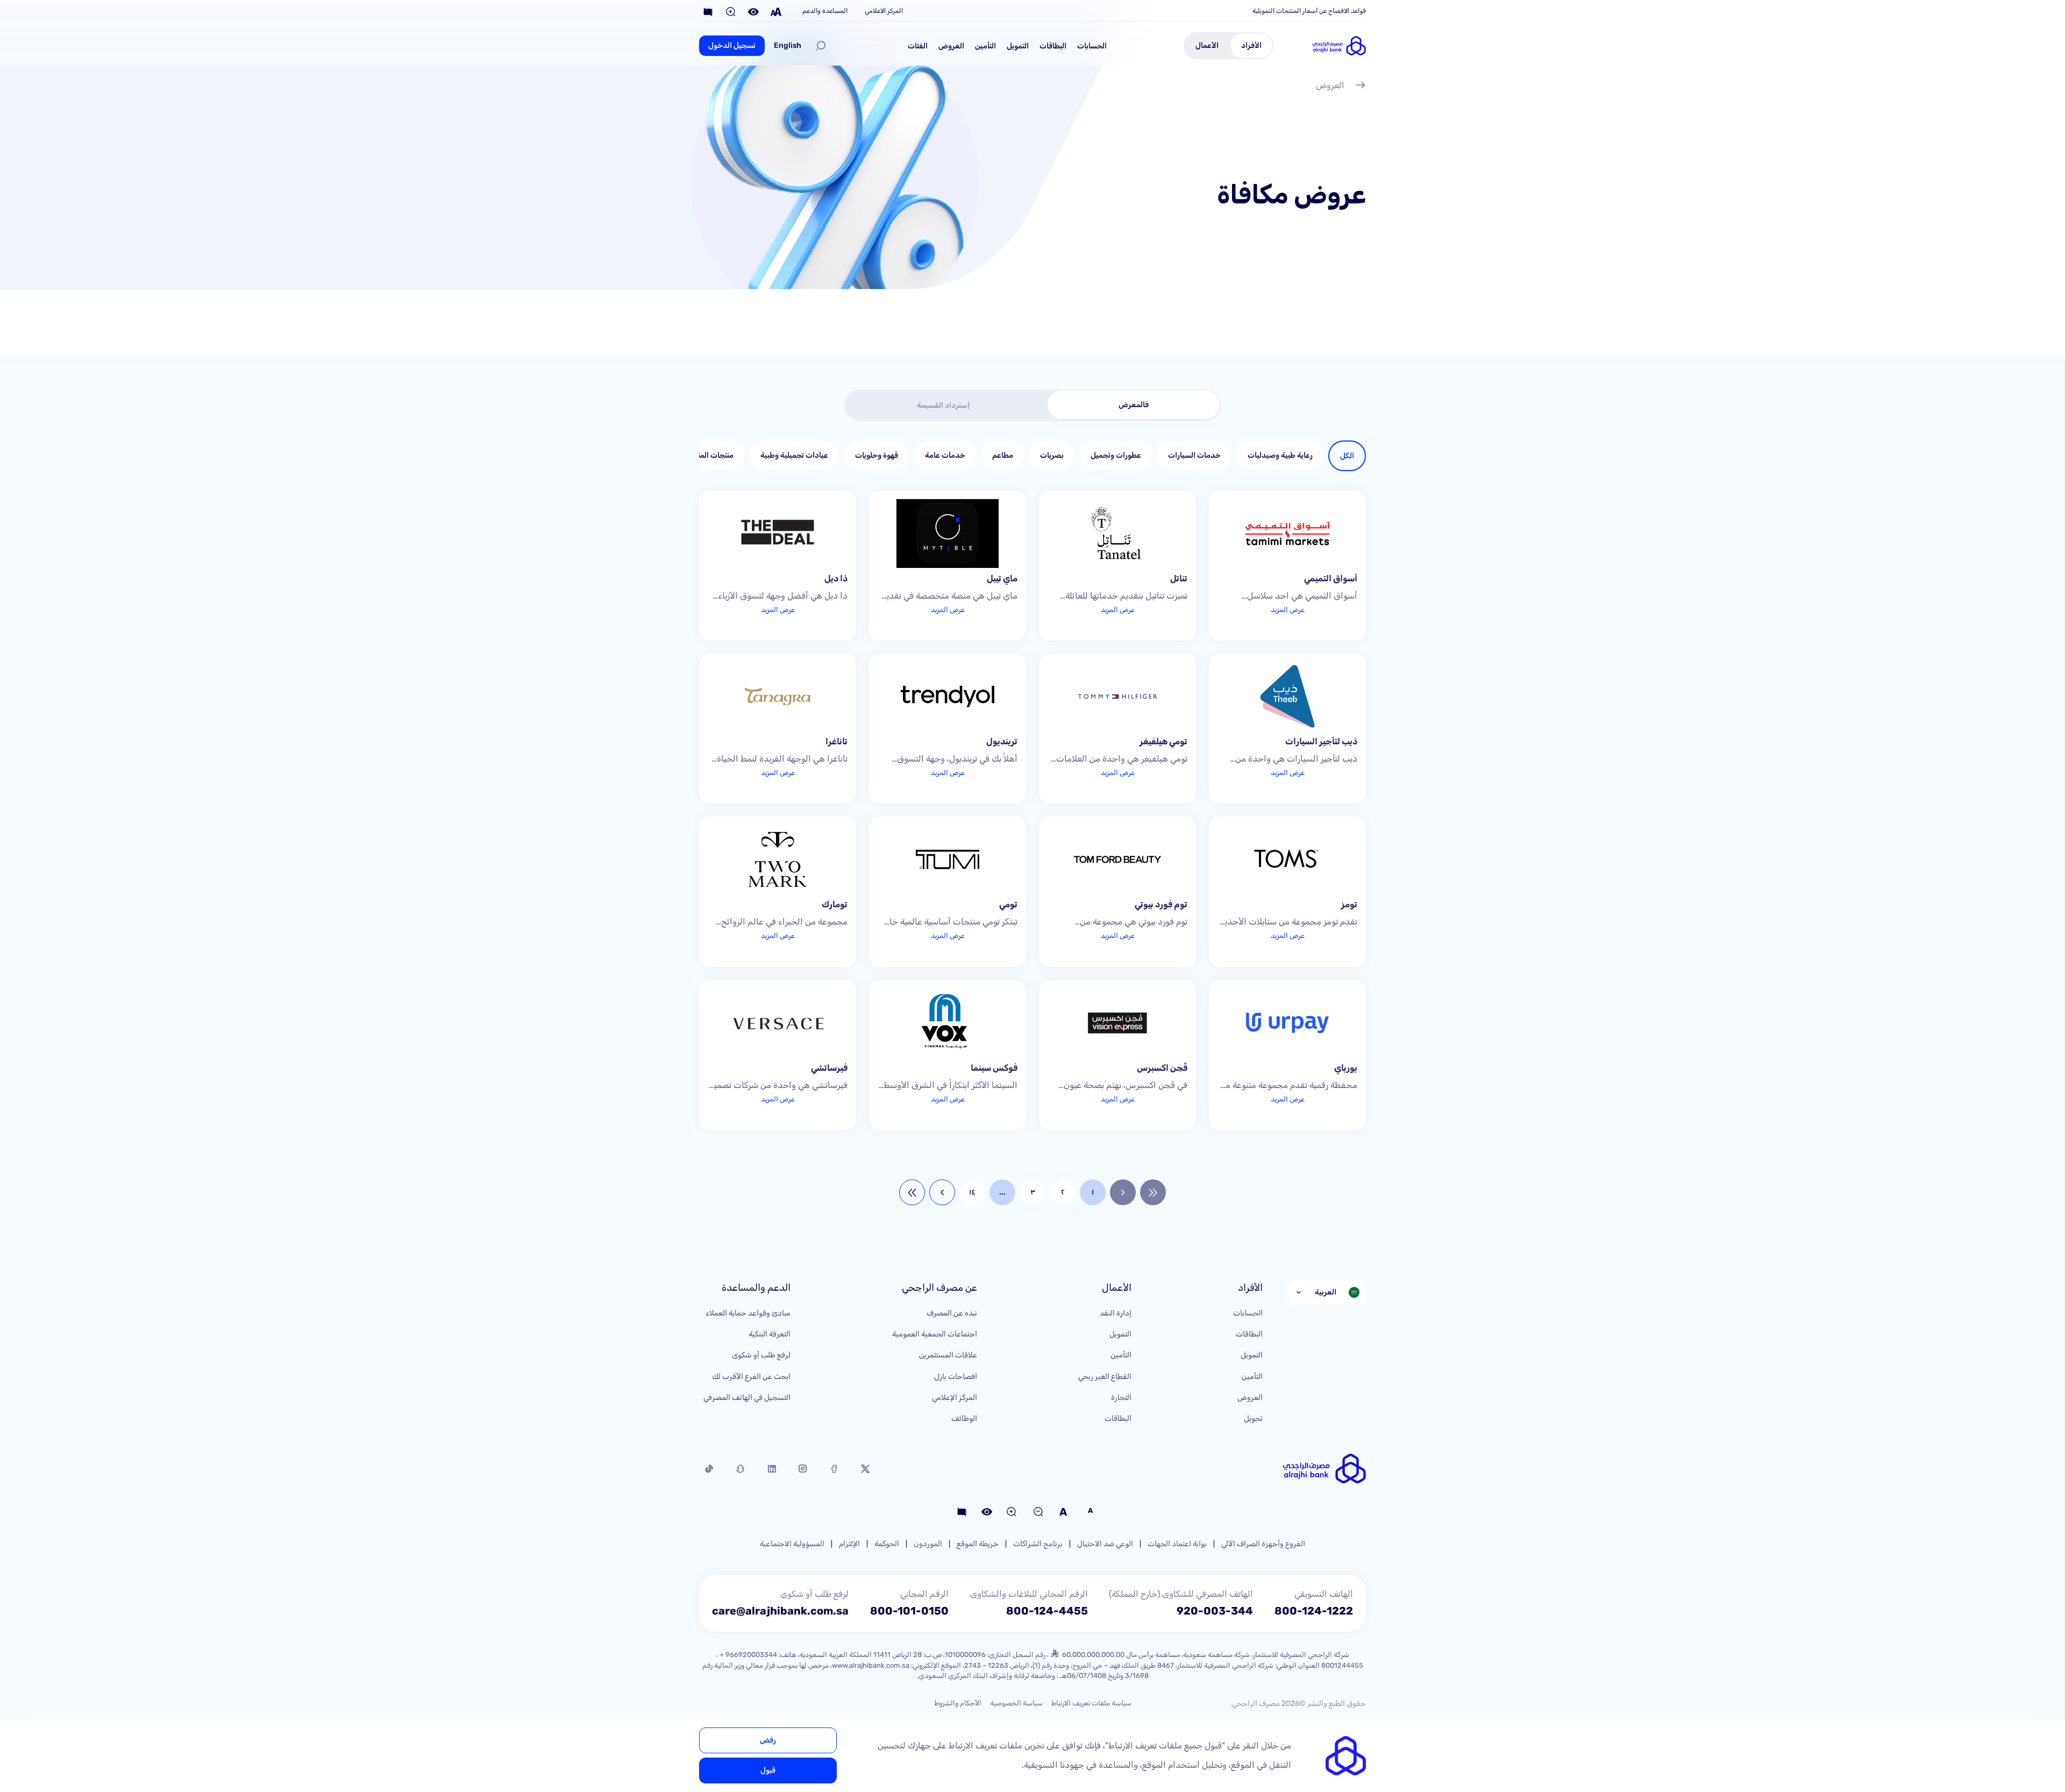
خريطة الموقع (978, 1544)
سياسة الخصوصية (1016, 1703)
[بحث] (821, 46)
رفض (768, 1740)
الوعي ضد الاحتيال (1105, 1544)
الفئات (918, 46)
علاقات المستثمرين (948, 1355)
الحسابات (1092, 46)
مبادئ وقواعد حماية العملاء (748, 1313)
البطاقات (1053, 46)
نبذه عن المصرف (952, 1313)
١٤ (972, 1192)
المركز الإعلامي (955, 1398)
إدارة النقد (1116, 1313)
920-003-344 (1215, 1611)
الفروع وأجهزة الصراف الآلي (1263, 1544)
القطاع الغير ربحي (1105, 1377)
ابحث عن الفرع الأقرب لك (751, 1377)
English (788, 45)
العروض (951, 46)
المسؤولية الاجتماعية (792, 1544)
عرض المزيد (1288, 610)
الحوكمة (887, 1544)
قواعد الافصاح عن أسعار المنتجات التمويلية (1309, 11)
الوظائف (964, 1418)
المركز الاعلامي (884, 11)
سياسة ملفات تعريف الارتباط (1091, 1703)
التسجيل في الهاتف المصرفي (747, 1398)
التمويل (1018, 46)
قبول (768, 1770)
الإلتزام (849, 1544)
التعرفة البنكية (770, 1334)
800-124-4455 (1047, 1611)
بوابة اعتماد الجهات (1177, 1544)
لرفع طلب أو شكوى (761, 1355)
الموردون (928, 1544)
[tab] (1134, 405)
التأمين (985, 46)
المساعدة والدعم (825, 11)
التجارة (1121, 1398)
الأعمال (1207, 45)
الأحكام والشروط (958, 1703)
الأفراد (1251, 45)
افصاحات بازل (956, 1377)
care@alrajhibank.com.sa (780, 1611)
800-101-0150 (909, 1611)
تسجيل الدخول (732, 45)
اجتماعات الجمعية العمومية (935, 1334)
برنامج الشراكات (1038, 1544)
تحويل (1253, 1418)
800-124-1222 (1314, 1611)
